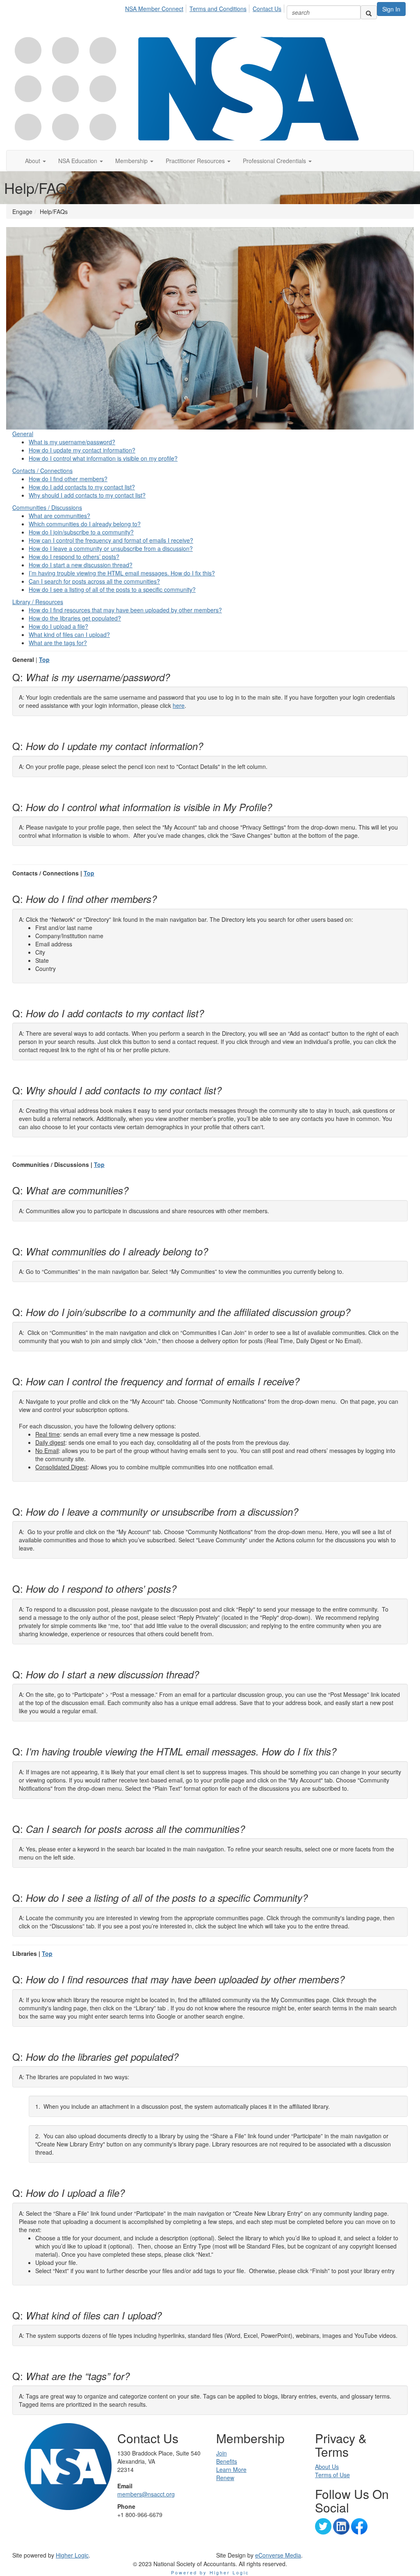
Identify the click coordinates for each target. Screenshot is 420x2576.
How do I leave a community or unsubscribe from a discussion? (111, 548)
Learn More (231, 2469)
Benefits (227, 2461)
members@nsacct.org (146, 2494)
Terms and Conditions (218, 9)
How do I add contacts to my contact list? (82, 487)
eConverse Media (278, 2555)
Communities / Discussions (47, 507)
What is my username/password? (72, 442)
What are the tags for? (58, 643)
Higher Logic (72, 2555)
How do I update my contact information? (82, 450)
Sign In (391, 9)
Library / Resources (38, 602)
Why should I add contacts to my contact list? (87, 495)
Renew (225, 2478)
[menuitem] (156, 7)
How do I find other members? (68, 479)
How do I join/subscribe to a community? (81, 532)
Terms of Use (332, 2475)
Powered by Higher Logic (210, 2572)
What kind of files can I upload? (69, 634)
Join (221, 2453)
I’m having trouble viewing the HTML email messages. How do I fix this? (122, 573)
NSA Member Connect (154, 9)
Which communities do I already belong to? (85, 524)
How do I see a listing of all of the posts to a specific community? (112, 589)
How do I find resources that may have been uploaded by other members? (125, 610)
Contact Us (267, 9)
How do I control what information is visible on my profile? (103, 458)
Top (44, 659)
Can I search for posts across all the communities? (94, 581)
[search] (369, 12)
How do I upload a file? (58, 626)
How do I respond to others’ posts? (74, 557)
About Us (327, 2467)
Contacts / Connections (42, 471)
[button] (35, 161)
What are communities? (59, 516)
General (23, 434)
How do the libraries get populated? (75, 618)
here (179, 705)
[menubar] (205, 7)
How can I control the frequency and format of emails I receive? (111, 540)
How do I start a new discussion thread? (81, 565)
